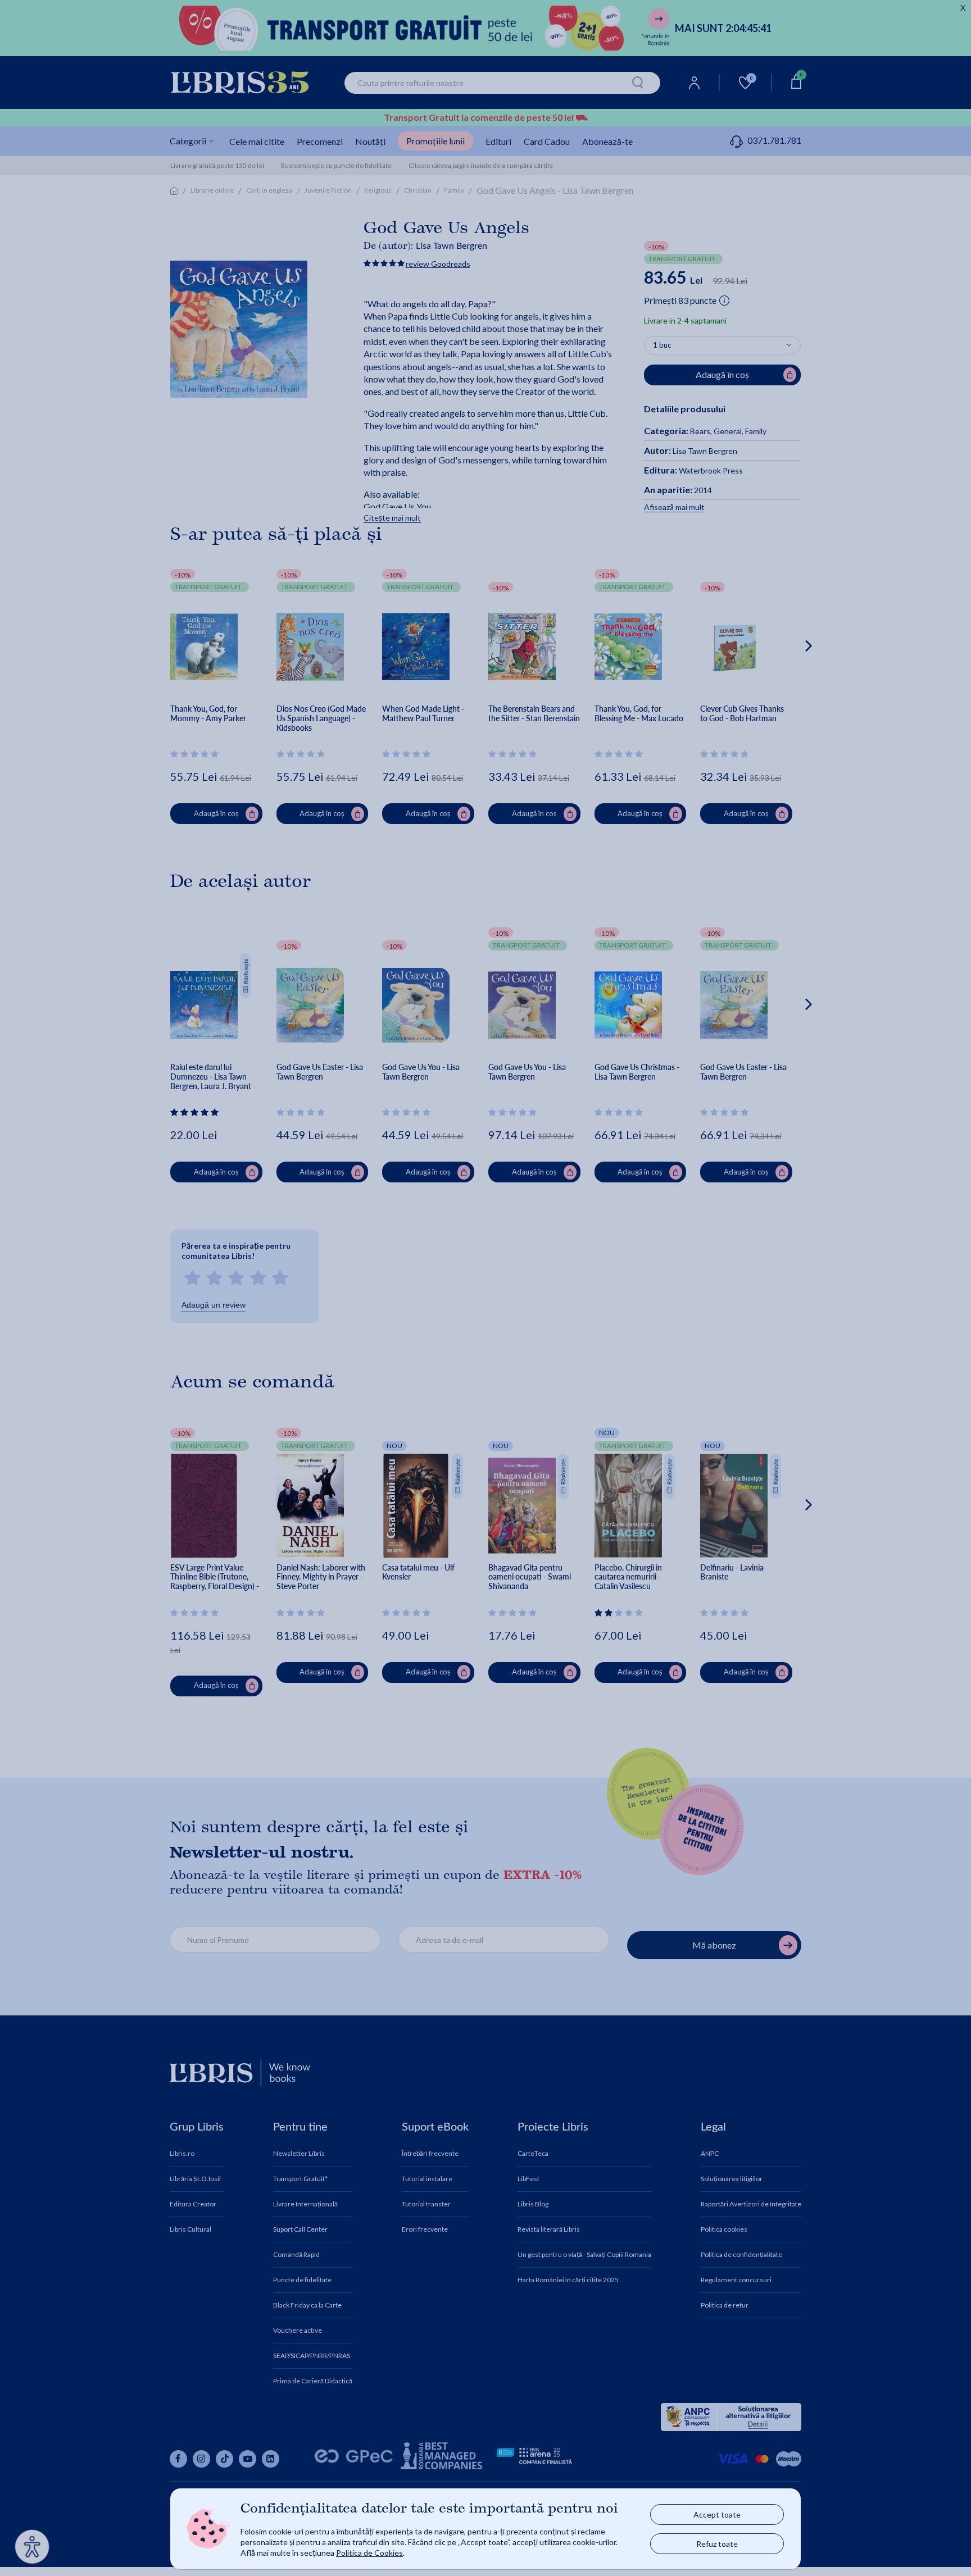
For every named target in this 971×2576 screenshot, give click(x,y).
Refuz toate (717, 2544)
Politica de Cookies (369, 2553)
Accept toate (717, 2514)
